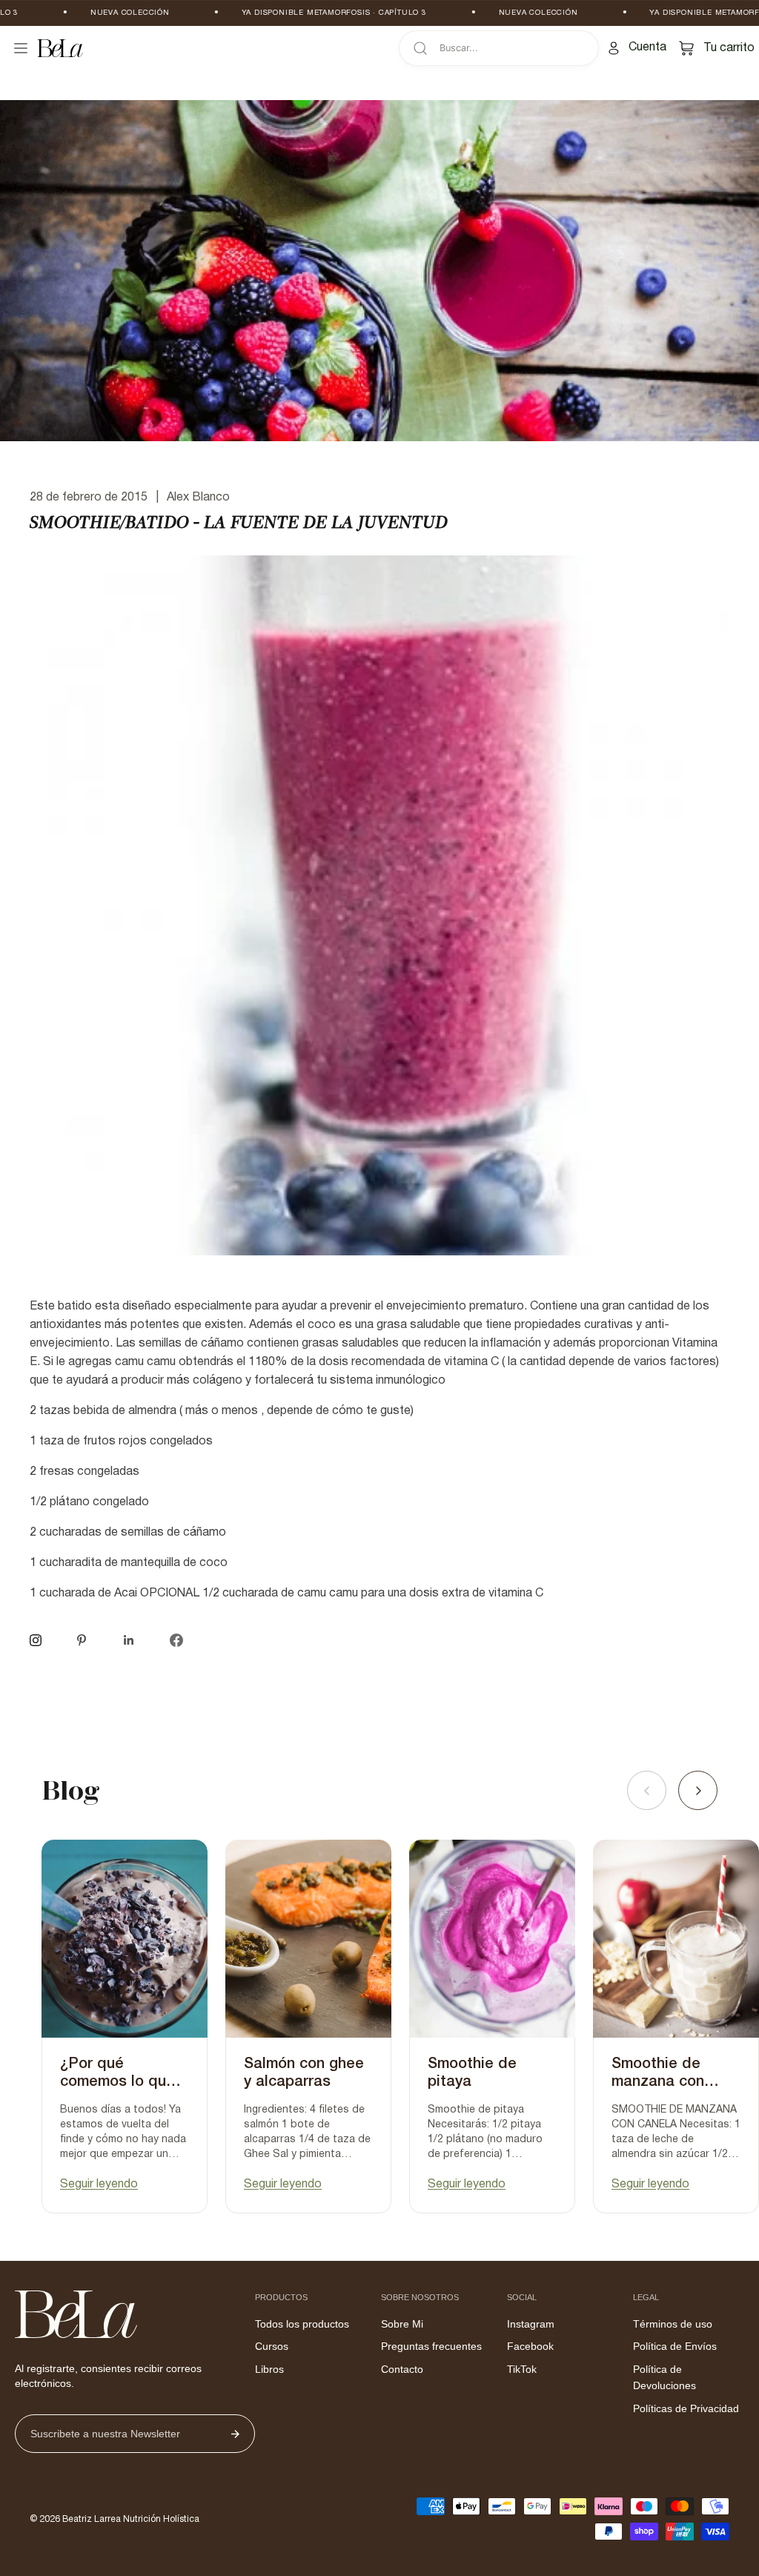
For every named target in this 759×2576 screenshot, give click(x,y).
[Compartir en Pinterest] (82, 1640)
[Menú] (21, 48)
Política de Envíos (675, 2346)
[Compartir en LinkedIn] (129, 1640)
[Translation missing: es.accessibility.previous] (647, 1790)
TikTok (522, 2369)
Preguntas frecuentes (431, 2346)
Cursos (272, 2346)
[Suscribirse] (235, 2434)
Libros (269, 2369)
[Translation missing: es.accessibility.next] (698, 1790)
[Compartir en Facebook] (176, 1640)
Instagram (531, 2324)
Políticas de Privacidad (686, 2408)
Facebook (530, 2346)
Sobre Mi (402, 2324)
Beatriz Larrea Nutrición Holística (131, 2519)
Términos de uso (673, 2324)
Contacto (402, 2369)
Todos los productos (302, 2324)
